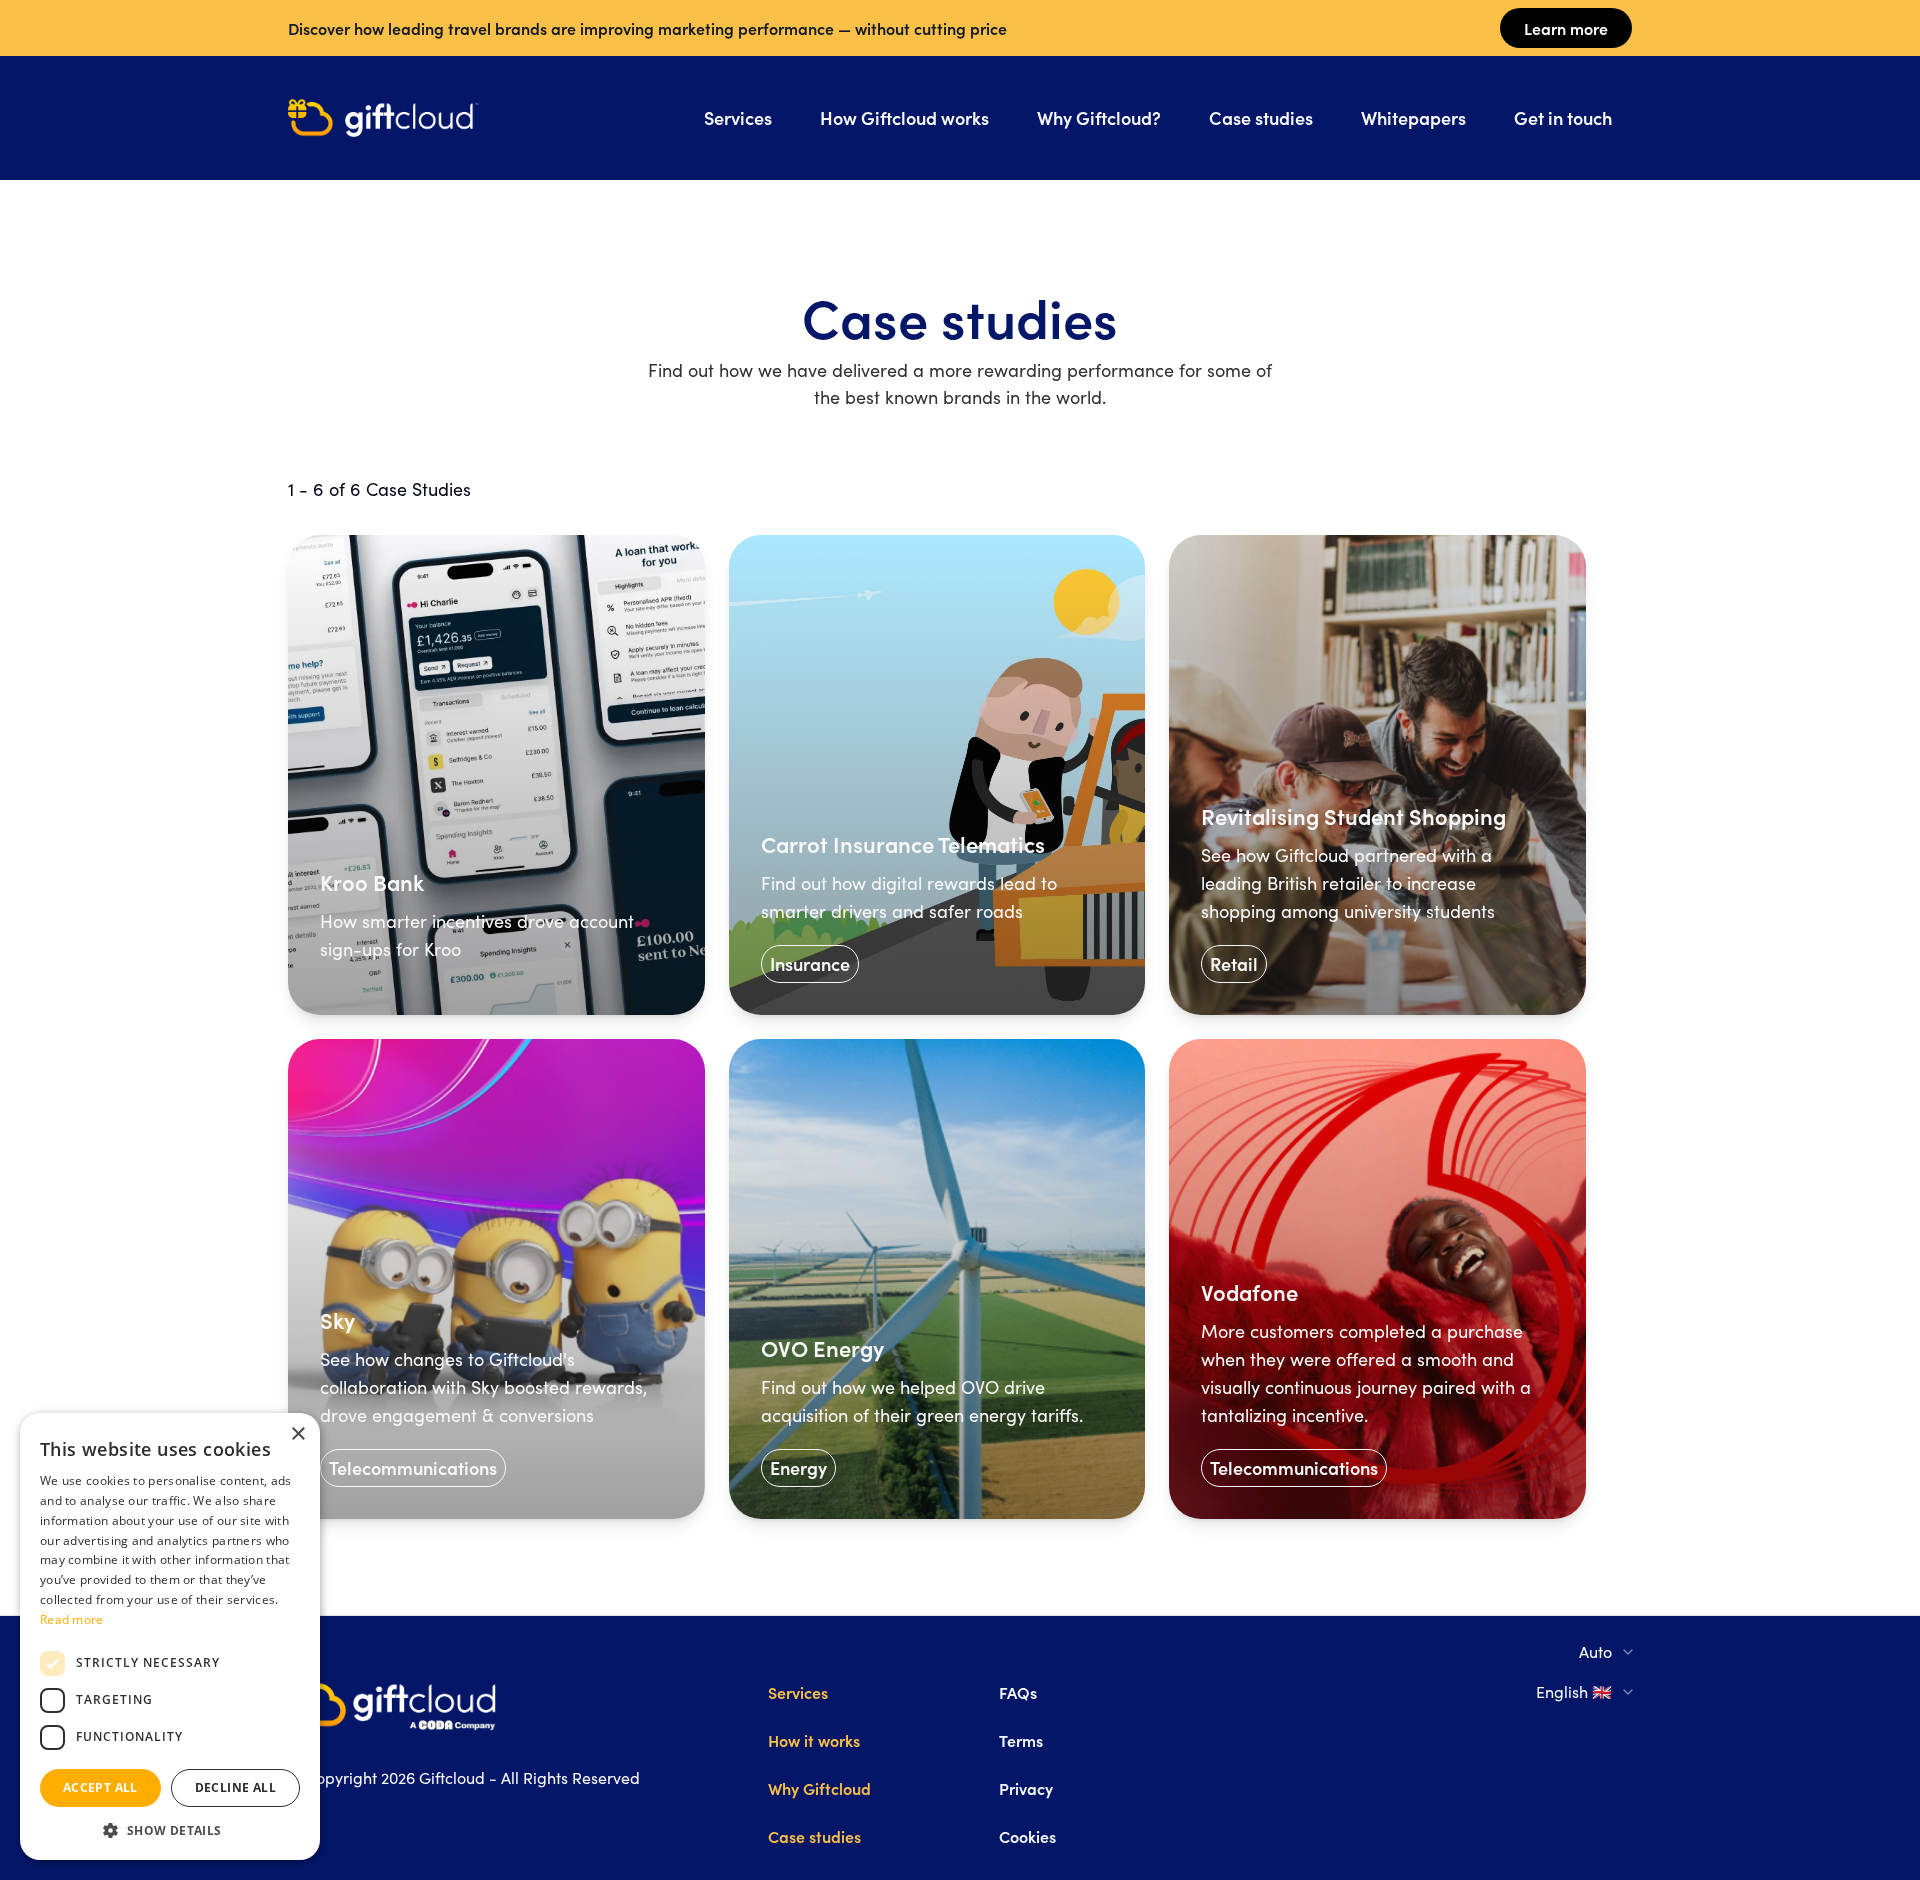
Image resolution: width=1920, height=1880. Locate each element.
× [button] (297, 1434)
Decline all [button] (235, 1787)
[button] (170, 1830)
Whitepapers (1413, 117)
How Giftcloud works (904, 117)
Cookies (1027, 1836)
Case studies (1261, 117)
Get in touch (1563, 117)
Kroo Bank (372, 882)
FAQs (1018, 1692)
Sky (337, 1320)
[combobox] (1607, 1652)
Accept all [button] (100, 1787)
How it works (814, 1740)
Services (738, 117)
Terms (1021, 1740)
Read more (72, 1619)
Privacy (1026, 1788)
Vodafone (1249, 1292)
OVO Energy (822, 1348)
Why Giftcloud (819, 1788)
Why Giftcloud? (1099, 117)
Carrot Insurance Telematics (903, 844)
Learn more (1566, 28)
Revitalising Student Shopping (1353, 816)
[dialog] (170, 1636)
